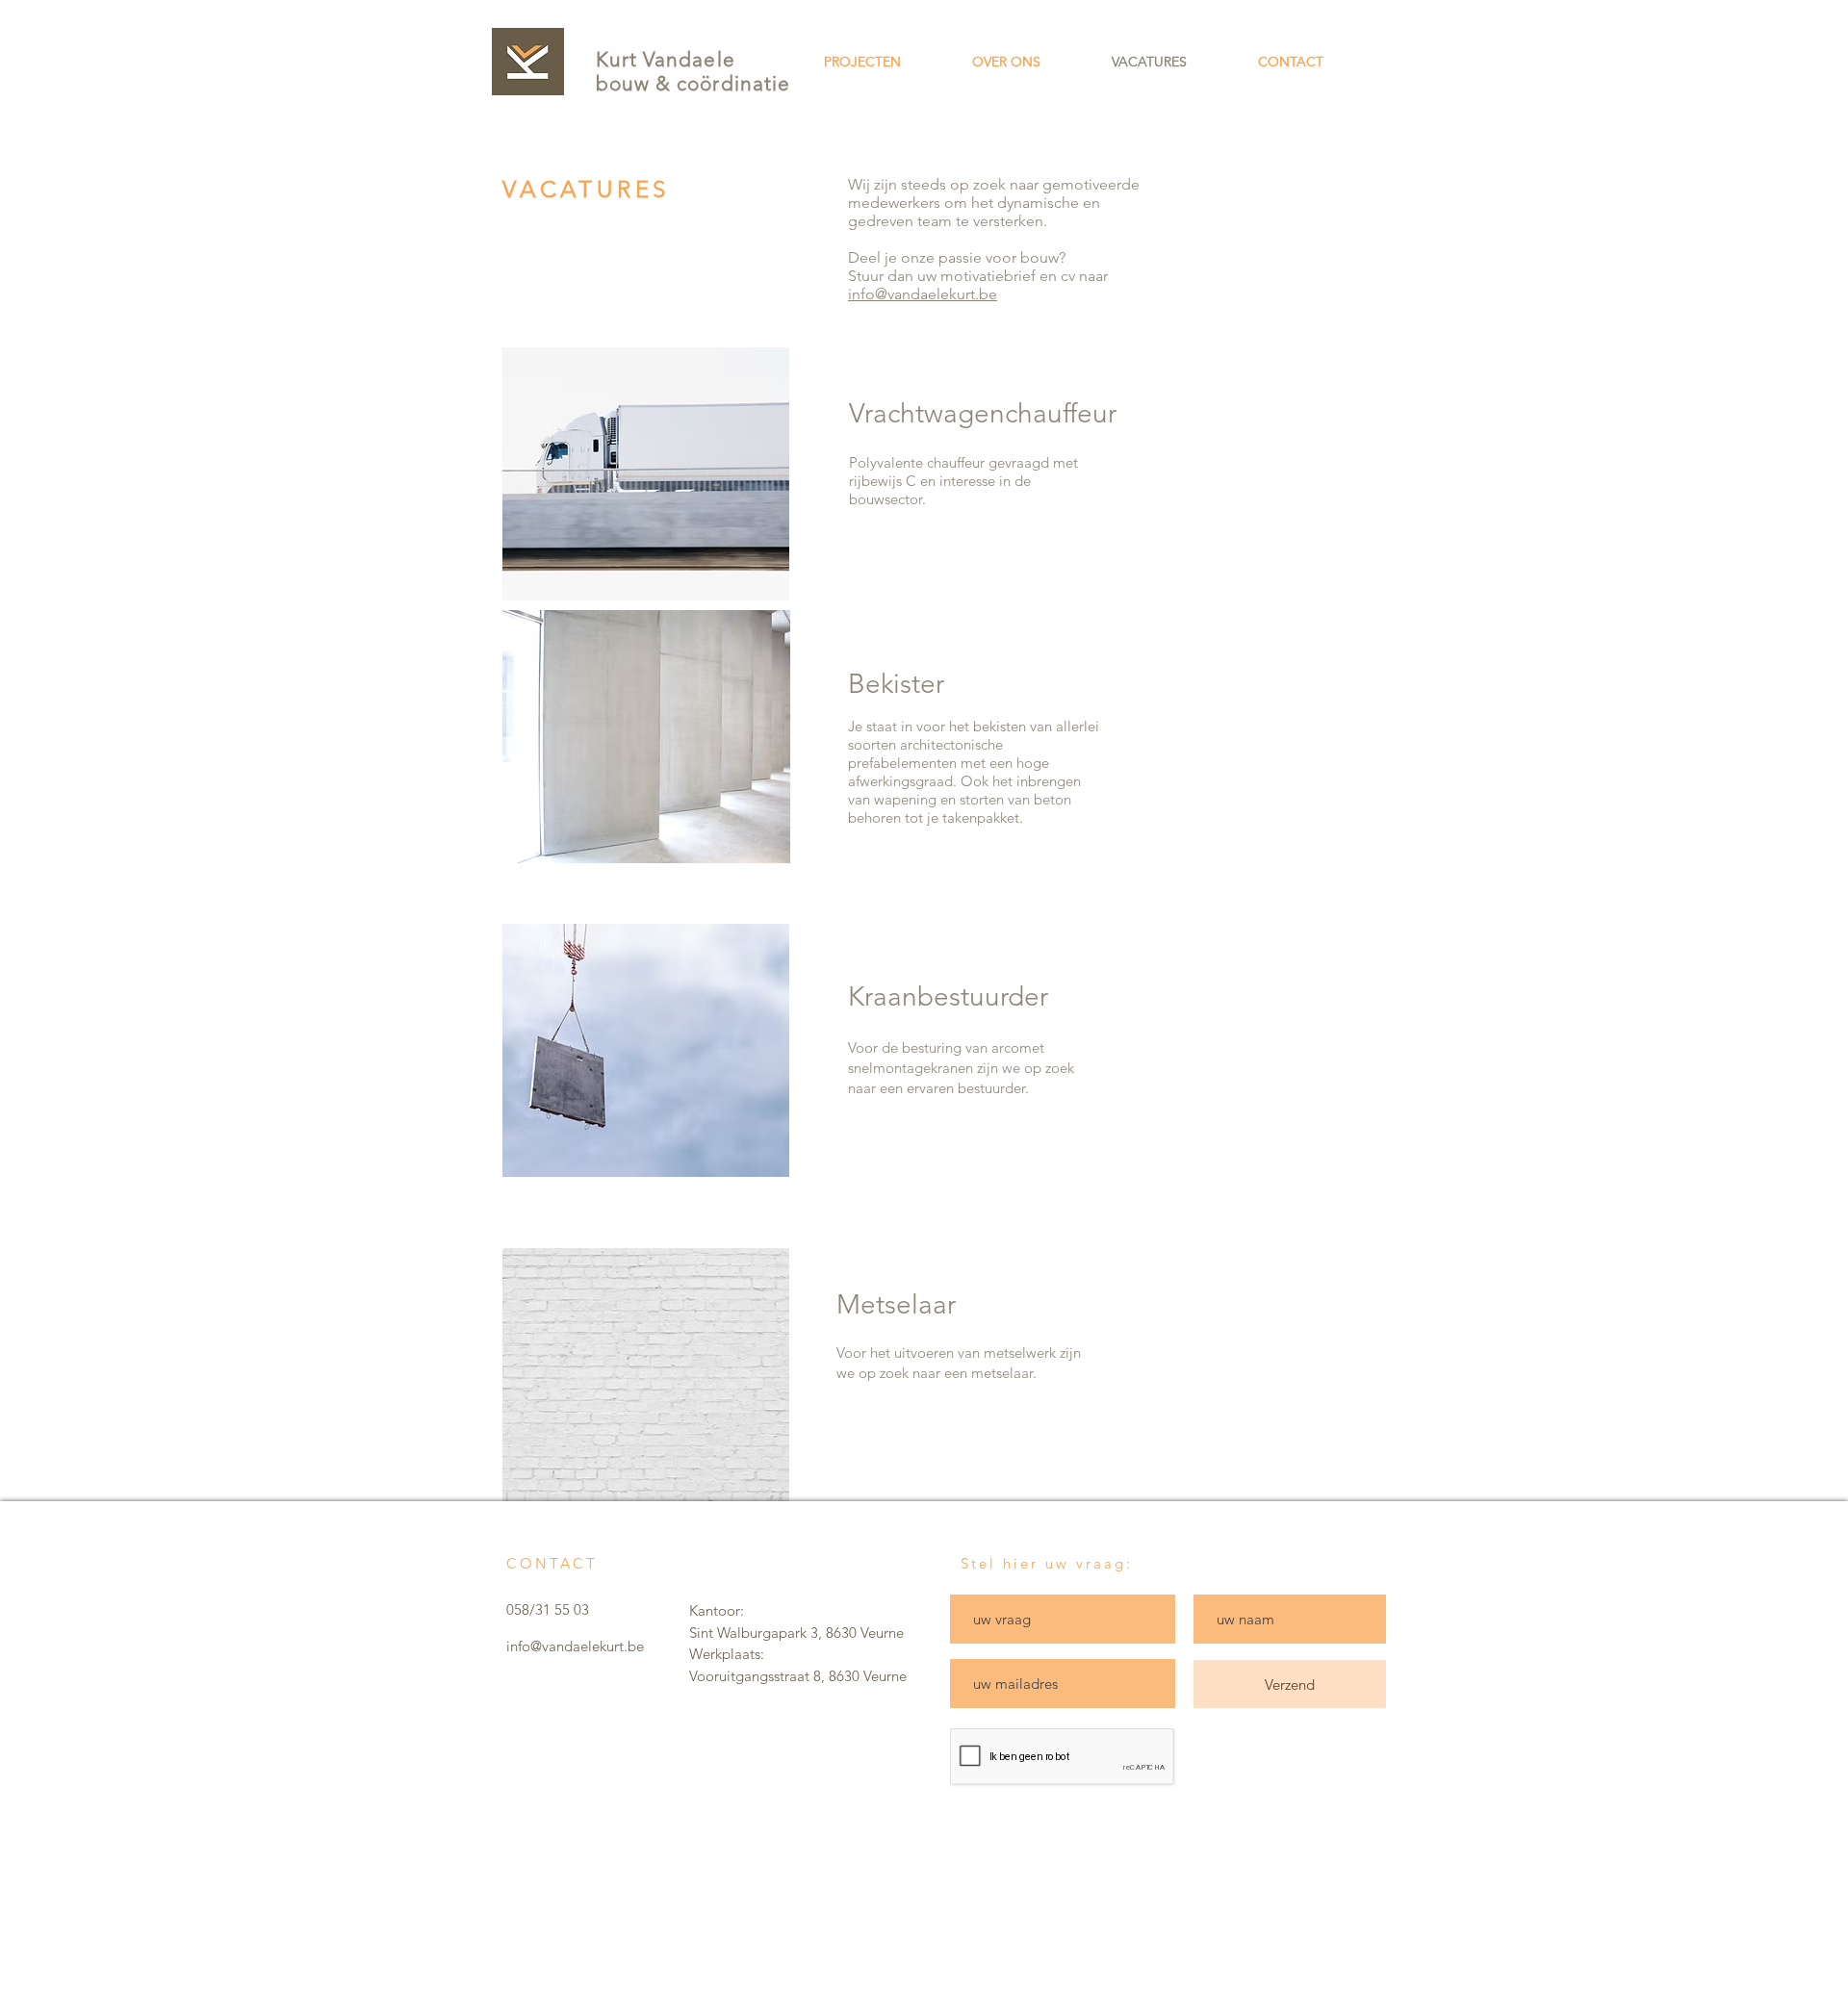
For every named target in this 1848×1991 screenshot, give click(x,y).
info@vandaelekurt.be (923, 294)
